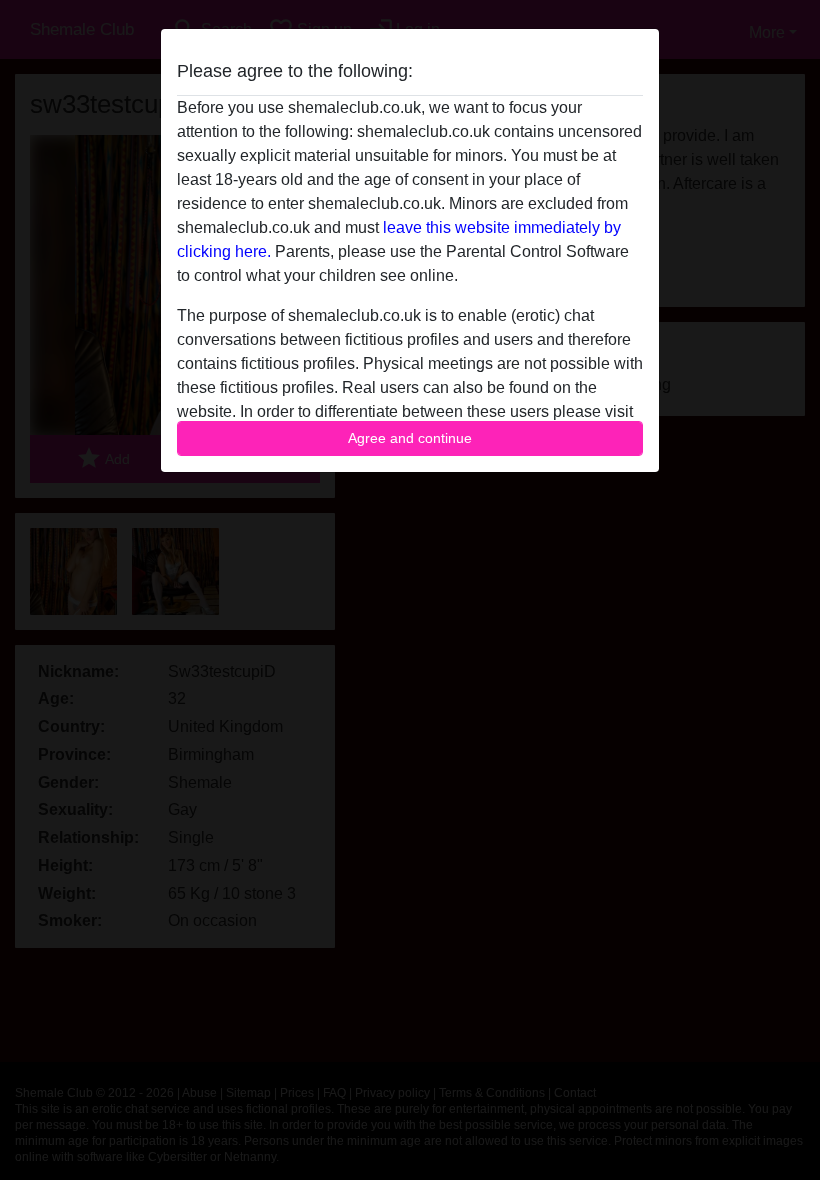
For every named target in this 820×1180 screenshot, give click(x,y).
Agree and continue (410, 438)
